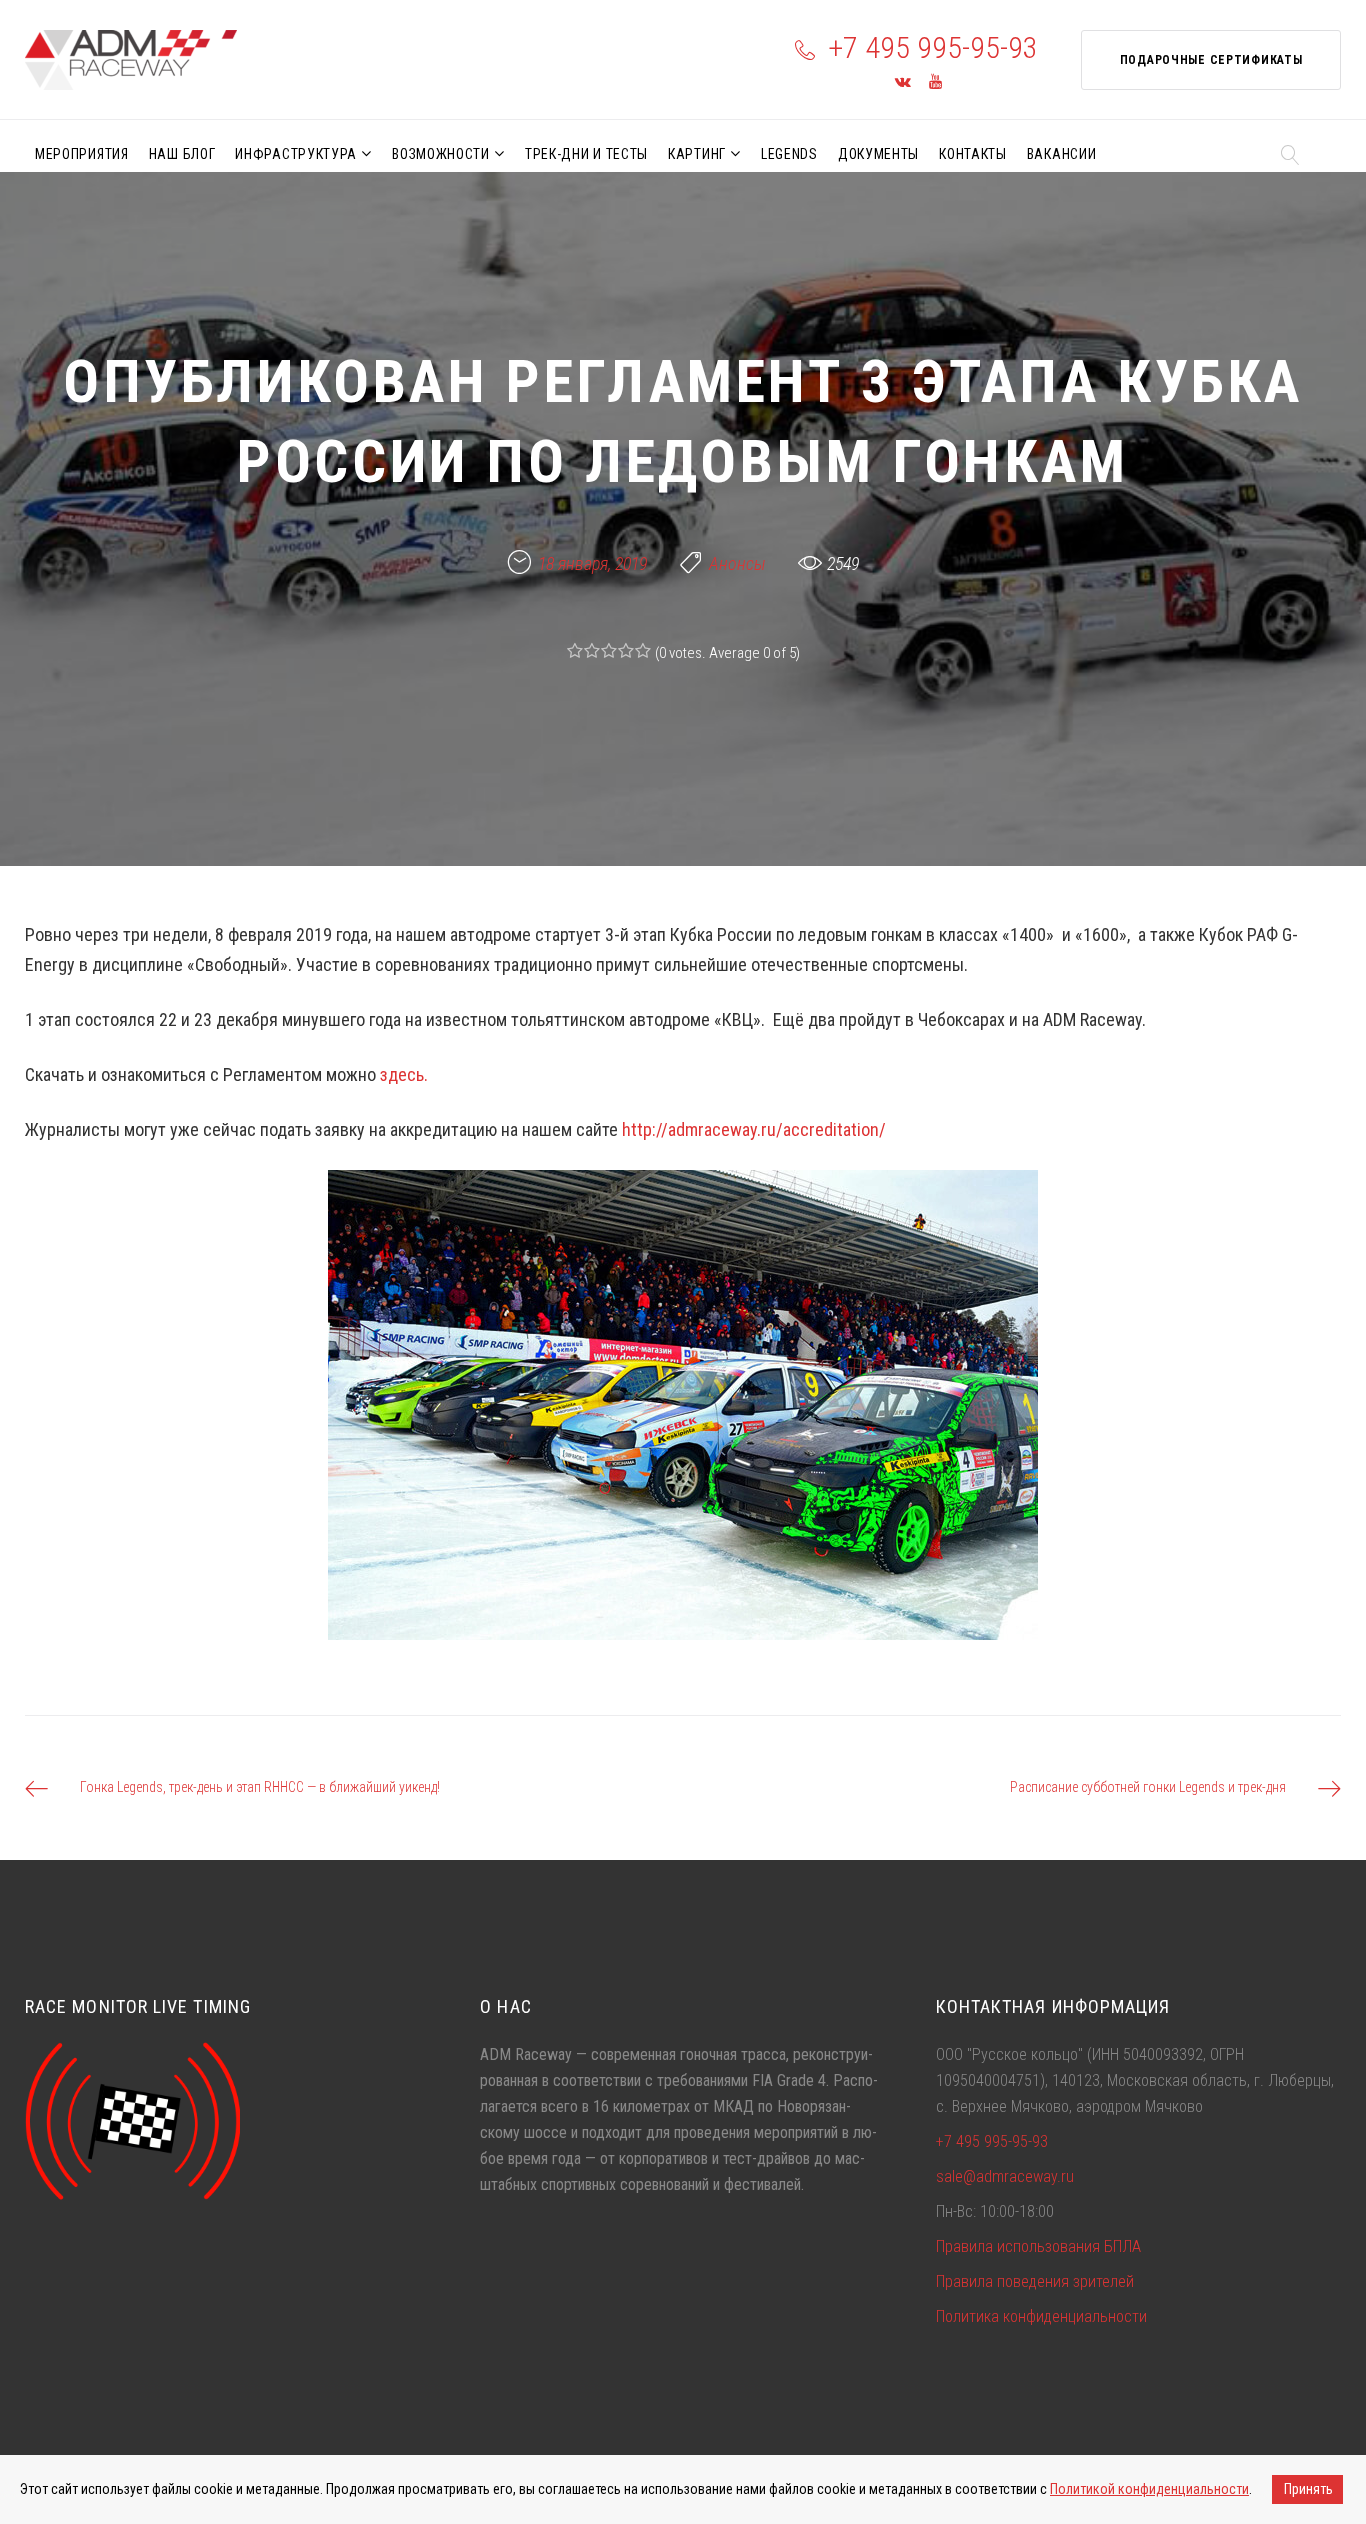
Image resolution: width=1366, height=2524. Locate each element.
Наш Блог (182, 154)
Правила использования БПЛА (1038, 2246)
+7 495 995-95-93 (933, 47)
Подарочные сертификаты (1211, 60)
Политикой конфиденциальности (1149, 2489)
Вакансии (1062, 154)
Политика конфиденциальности (1041, 2316)
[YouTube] (935, 82)
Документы (878, 154)
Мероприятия (82, 154)
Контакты (973, 154)
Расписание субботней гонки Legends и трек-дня (1148, 1787)
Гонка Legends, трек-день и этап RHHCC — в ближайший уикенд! (260, 1787)
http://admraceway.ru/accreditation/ (754, 1129)
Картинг (697, 154)
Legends (789, 154)
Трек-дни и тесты (586, 154)
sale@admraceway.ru (1005, 2176)
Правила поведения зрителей (1035, 2281)
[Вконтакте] (903, 82)
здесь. (404, 1074)
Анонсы (737, 563)
